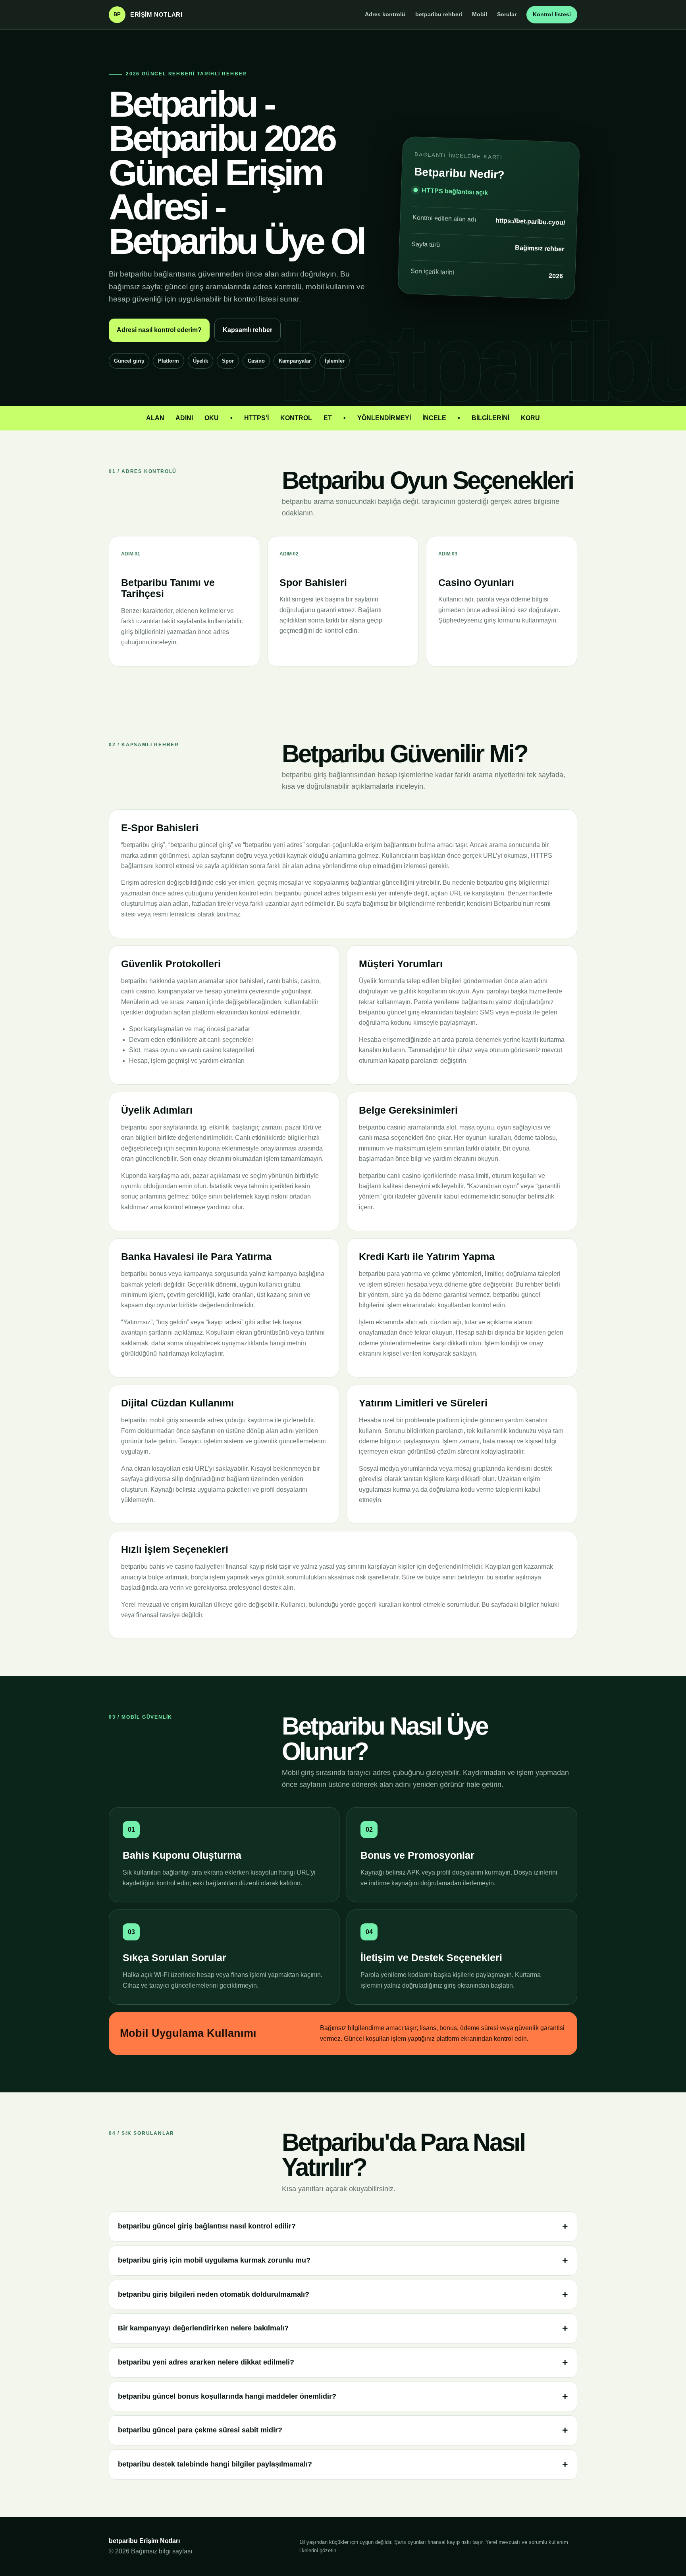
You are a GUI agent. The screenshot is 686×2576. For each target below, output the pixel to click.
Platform (169, 361)
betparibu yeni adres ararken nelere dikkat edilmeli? (206, 2362)
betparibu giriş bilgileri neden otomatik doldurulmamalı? (214, 2294)
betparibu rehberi (439, 14)
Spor (228, 361)
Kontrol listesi (552, 14)
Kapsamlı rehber (248, 330)
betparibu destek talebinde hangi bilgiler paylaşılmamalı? (215, 2464)
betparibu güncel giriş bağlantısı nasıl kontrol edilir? (207, 2226)
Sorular (507, 14)
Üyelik (200, 361)
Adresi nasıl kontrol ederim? (159, 330)
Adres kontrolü (385, 14)
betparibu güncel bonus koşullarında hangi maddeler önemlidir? (227, 2396)
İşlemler (335, 361)
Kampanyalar (295, 361)
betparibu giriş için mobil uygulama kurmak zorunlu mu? (214, 2260)
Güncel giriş (129, 361)
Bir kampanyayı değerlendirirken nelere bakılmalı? (203, 2328)
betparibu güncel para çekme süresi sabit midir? (200, 2430)
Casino (256, 361)
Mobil (480, 14)
